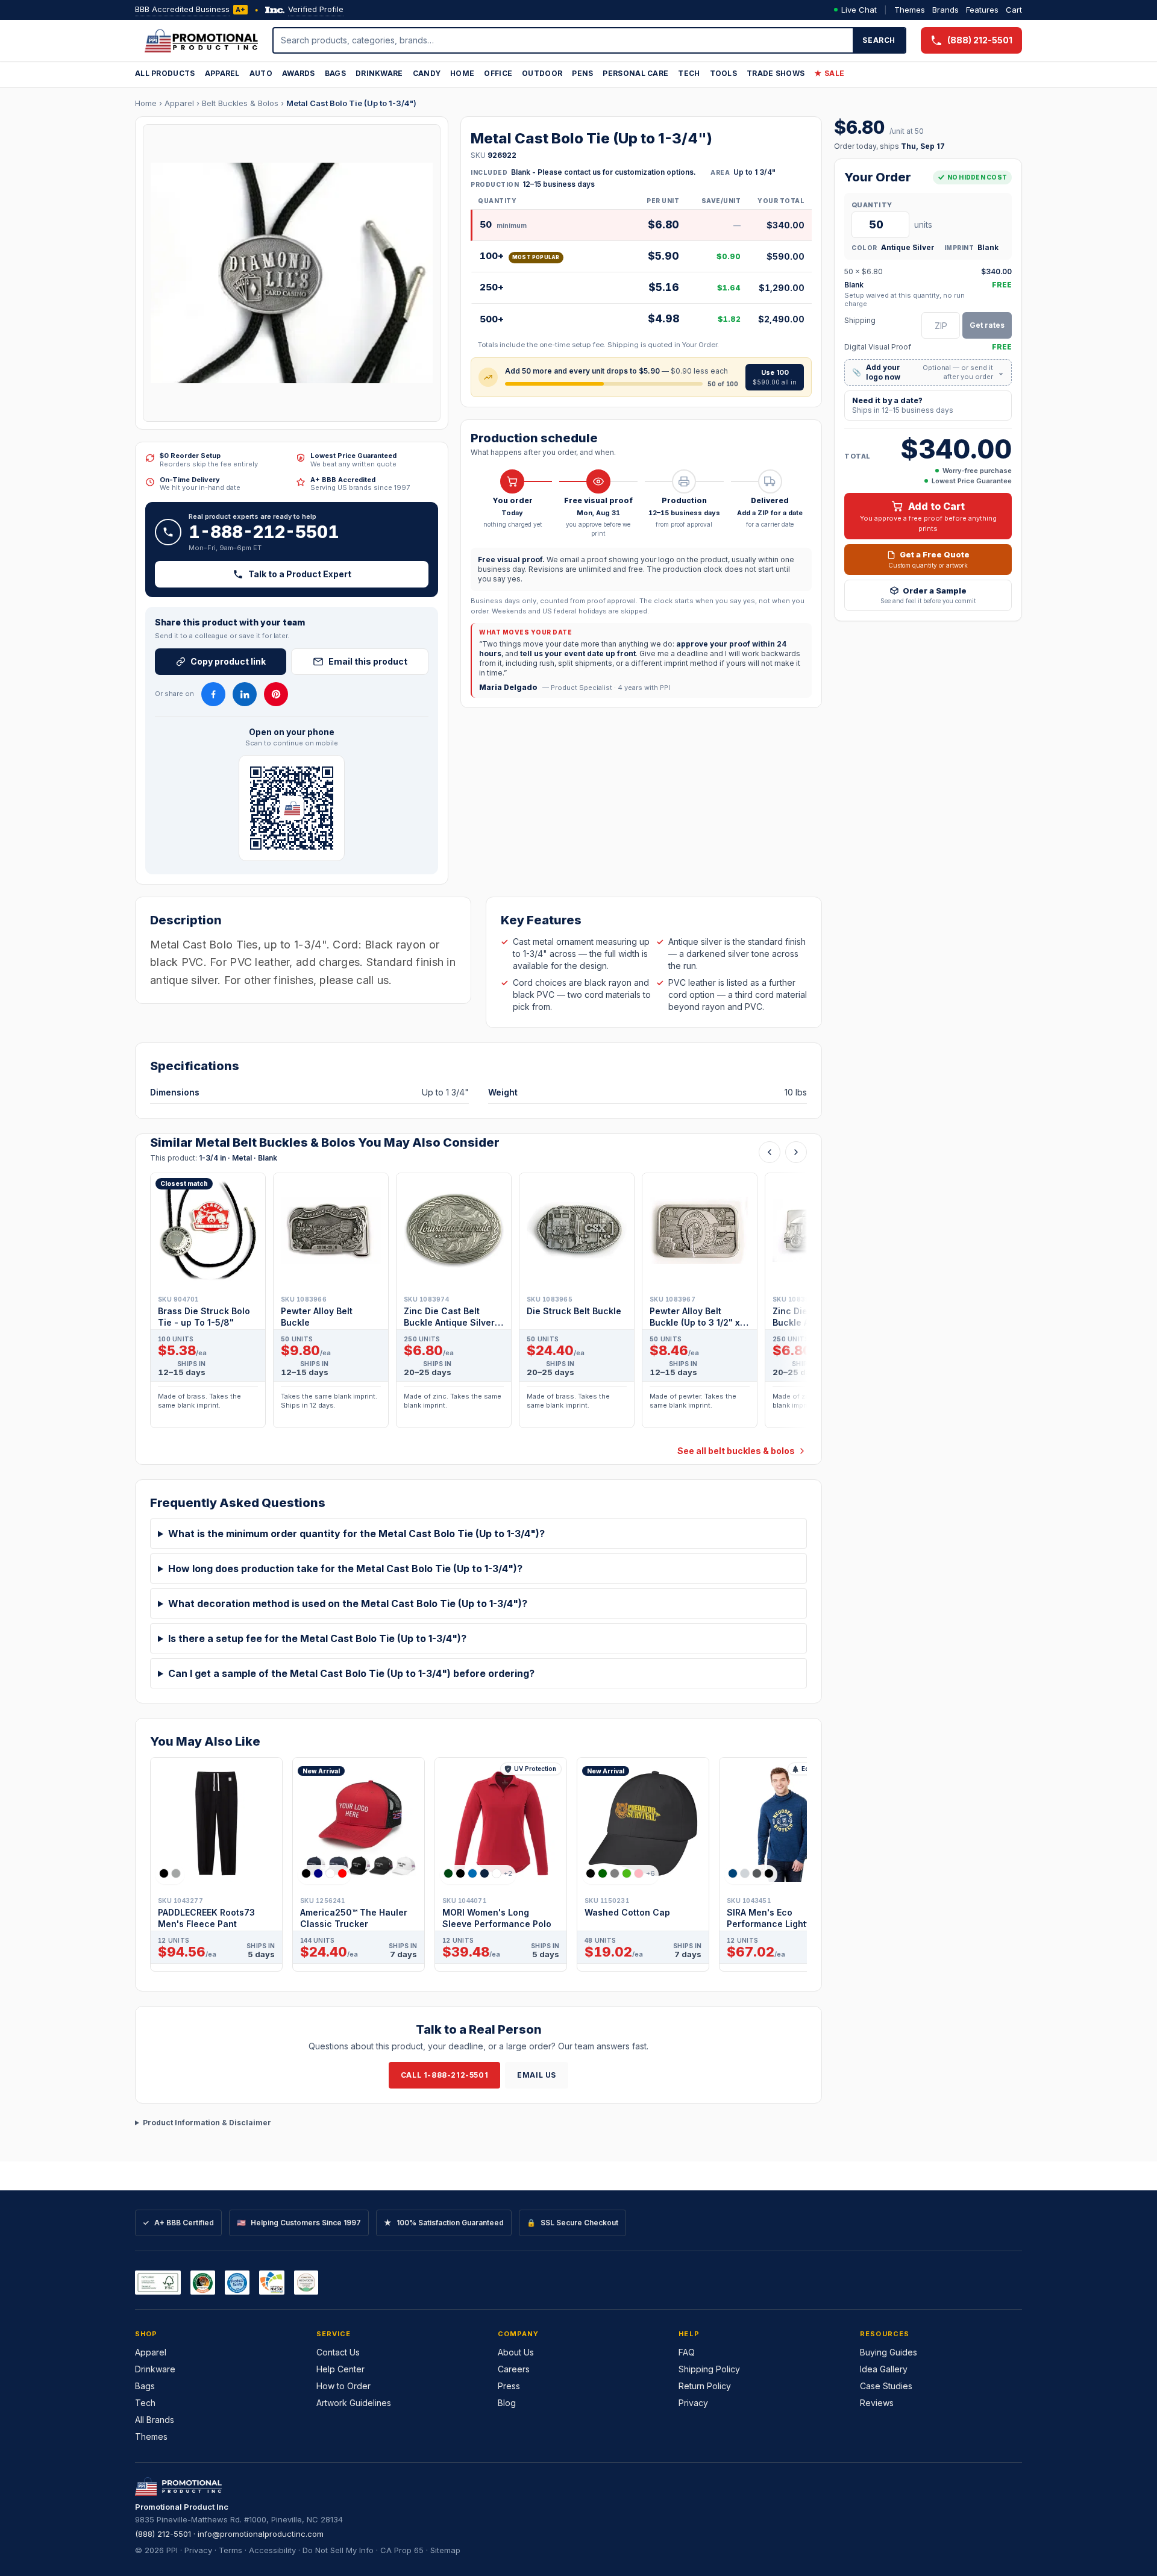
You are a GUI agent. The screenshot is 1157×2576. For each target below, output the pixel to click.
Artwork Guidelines (354, 2403)
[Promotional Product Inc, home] (201, 40)
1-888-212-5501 (264, 532)
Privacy (693, 2403)
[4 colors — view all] (324, 1873)
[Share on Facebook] (213, 694)
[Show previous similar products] (770, 1152)
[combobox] (563, 40)
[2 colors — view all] (170, 1873)
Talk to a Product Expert (300, 574)
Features (982, 10)
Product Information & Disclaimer (207, 2123)
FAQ (687, 2352)
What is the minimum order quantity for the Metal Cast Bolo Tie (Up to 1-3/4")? (356, 1534)
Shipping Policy (709, 2369)
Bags (335, 73)
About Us (516, 2352)
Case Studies (886, 2386)
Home (462, 73)
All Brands (155, 2420)
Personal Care (635, 73)
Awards (299, 73)
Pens (582, 73)
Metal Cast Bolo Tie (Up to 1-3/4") (351, 103)
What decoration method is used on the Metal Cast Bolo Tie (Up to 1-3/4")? (348, 1603)
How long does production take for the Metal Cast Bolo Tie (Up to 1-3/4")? (345, 1568)
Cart (1014, 10)
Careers (514, 2369)
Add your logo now (928, 372)
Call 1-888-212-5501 (444, 2075)
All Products (165, 73)
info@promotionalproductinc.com (261, 2534)
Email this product (368, 661)
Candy (427, 73)
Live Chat (859, 10)
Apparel (222, 73)
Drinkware (379, 73)
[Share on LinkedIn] (245, 694)
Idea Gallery (884, 2369)
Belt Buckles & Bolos (240, 103)
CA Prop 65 (402, 2550)
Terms (230, 2550)
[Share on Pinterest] (276, 694)
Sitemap (445, 2550)
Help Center (340, 2369)
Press (509, 2386)
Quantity (872, 205)
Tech (689, 73)
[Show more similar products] (796, 1152)
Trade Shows (776, 73)
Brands (945, 10)
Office (498, 73)
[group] (478, 1304)
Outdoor (542, 73)
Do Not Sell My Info (338, 2550)
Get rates (987, 325)
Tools (724, 73)
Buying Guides (889, 2352)
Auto (261, 73)
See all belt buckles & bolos (736, 1451)
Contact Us (338, 2352)
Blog (507, 2403)
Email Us (537, 2075)
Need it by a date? (903, 405)
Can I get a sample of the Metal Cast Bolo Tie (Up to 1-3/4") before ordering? (351, 1673)
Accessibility (272, 2550)
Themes (910, 10)
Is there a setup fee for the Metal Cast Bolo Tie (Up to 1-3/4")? (317, 1638)
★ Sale (829, 73)
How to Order (343, 2386)
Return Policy (705, 2386)
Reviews (877, 2403)
